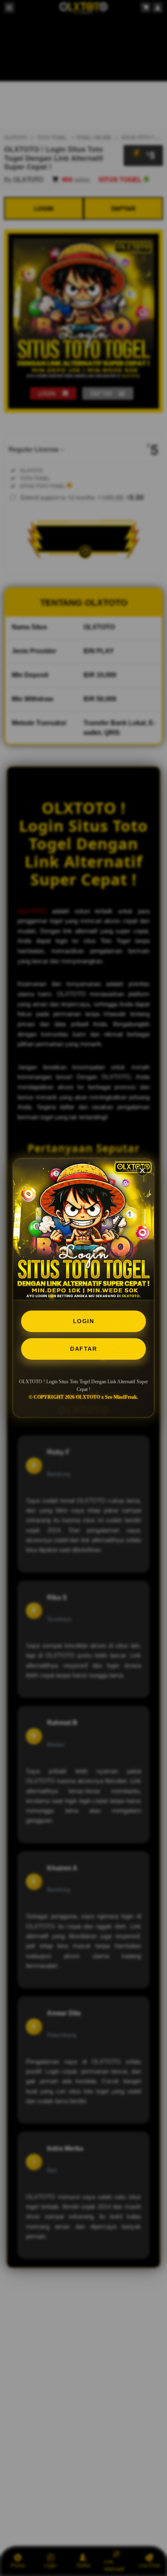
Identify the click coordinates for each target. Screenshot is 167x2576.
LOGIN (84, 1321)
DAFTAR (83, 1349)
